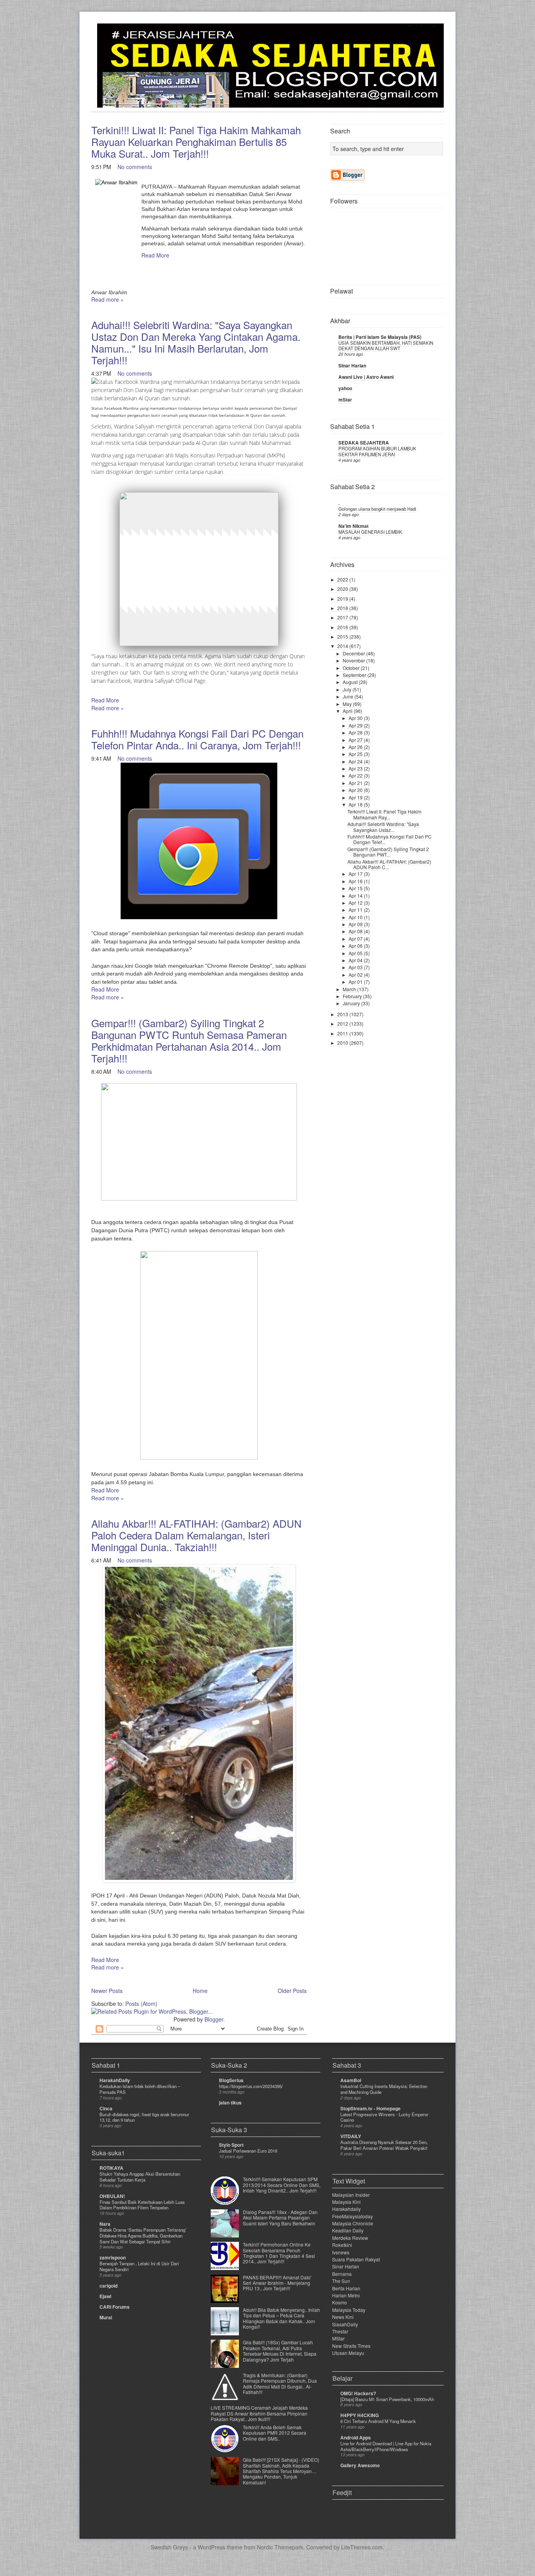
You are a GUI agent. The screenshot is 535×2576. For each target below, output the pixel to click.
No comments (135, 167)
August (351, 682)
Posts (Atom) (141, 2004)
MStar (338, 2338)
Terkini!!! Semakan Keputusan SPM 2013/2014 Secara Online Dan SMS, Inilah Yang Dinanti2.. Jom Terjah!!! (282, 2185)
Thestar (340, 2331)
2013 (343, 1014)
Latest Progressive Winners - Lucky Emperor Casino (384, 2117)
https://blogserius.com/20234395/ (251, 2086)
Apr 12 (356, 903)
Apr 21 (356, 783)
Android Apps (356, 2437)
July (348, 689)
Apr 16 (356, 881)
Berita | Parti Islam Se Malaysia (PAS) (380, 337)
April (348, 711)
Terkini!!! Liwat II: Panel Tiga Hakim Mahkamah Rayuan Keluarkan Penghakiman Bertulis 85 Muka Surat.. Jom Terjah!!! (196, 141)
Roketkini (342, 2245)
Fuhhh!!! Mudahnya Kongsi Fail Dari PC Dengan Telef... (390, 839)
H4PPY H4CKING (360, 2415)
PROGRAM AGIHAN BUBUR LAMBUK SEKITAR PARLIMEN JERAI (377, 451)
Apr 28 (356, 732)
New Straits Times (351, 2346)
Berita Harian (346, 2288)
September (355, 675)
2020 (343, 589)
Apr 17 (356, 874)
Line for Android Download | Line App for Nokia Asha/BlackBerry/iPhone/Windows (386, 2446)
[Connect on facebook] (425, 34)
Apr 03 (356, 967)
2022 (343, 579)
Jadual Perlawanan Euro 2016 (248, 2151)
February (353, 996)
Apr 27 (356, 740)
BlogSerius (231, 2080)
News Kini (343, 2317)
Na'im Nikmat (353, 526)
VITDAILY (351, 2136)
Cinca (106, 2108)
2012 (343, 1023)
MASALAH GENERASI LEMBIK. (371, 532)
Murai (106, 2317)
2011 (343, 1033)
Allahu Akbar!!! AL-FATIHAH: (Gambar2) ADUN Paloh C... (389, 864)
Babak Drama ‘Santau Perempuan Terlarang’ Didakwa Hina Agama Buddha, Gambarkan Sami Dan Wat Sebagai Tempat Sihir (143, 2236)
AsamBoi (351, 2080)
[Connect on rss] (437, 34)
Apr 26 (356, 747)
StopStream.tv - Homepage (371, 2108)
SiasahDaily (345, 2324)
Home (200, 1991)
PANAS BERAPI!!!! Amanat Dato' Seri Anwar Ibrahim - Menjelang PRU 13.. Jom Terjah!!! (277, 2283)
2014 (343, 646)
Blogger (214, 2019)
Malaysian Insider (351, 2195)
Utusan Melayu (348, 2353)
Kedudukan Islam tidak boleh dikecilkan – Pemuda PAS (140, 2089)
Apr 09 (356, 924)
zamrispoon (113, 2257)
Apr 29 (356, 725)
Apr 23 (356, 768)
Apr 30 (356, 718)
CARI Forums (115, 2307)
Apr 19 (356, 797)
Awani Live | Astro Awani (366, 377)
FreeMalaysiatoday (352, 2216)
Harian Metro (346, 2295)
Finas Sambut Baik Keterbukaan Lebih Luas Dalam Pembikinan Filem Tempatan (142, 2205)
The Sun (341, 2281)
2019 (343, 599)
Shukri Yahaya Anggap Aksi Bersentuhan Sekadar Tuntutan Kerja (140, 2177)
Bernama (342, 2274)
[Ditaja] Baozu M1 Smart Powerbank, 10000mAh (387, 2399)
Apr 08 (356, 931)
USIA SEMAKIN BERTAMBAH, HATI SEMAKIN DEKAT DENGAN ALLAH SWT (386, 346)
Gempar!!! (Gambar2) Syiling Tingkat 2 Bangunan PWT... (388, 852)
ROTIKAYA (111, 2168)
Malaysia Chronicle (353, 2223)
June (349, 696)
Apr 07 (356, 939)
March (350, 989)
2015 (343, 636)
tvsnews (341, 2252)
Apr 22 (356, 775)
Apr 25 (356, 754)
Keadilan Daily (348, 2230)
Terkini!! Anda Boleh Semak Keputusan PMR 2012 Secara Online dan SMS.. (275, 2433)
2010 (343, 1043)
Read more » (108, 299)
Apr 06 (356, 946)
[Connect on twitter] (412, 34)
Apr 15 (356, 888)
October (352, 668)
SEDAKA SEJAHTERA (364, 443)
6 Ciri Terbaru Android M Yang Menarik (378, 2421)
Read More (155, 255)
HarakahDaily (115, 2080)
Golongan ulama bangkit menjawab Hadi (377, 509)
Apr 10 (356, 917)
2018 (343, 608)
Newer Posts (107, 1991)
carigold (108, 2286)
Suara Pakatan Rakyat (356, 2259)
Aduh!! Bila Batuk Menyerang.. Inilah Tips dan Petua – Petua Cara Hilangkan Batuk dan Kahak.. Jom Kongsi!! (281, 2318)
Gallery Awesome (360, 2465)
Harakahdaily (346, 2209)
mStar (345, 400)
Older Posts (292, 1991)
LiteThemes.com (362, 2547)
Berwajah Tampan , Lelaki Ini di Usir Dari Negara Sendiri (139, 2266)
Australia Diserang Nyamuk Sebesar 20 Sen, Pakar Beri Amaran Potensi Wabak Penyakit (384, 2145)
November (354, 660)
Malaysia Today (349, 2310)
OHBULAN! (112, 2196)
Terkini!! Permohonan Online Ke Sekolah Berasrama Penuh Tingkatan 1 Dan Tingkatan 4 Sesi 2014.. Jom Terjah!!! (279, 2253)
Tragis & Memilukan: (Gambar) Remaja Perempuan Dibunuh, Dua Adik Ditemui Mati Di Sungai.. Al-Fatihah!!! (280, 2383)
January (352, 1003)
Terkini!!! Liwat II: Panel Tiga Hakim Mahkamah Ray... (384, 814)
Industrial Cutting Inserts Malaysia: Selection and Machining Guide (384, 2089)
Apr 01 (356, 982)
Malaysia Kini (346, 2202)
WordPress (211, 2547)
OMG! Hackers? (358, 2393)
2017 (343, 617)
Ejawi (105, 2296)
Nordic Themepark (280, 2547)
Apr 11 (356, 910)
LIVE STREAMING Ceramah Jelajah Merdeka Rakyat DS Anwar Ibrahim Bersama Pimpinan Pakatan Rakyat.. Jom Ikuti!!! (259, 2413)
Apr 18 (356, 804)
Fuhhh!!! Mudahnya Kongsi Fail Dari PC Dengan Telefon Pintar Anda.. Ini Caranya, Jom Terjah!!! (197, 739)
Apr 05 (356, 953)
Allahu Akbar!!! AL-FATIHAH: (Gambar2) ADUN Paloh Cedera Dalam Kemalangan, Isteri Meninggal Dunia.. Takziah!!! (196, 1535)
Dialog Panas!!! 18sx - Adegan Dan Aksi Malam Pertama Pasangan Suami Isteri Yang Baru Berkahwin (280, 2218)
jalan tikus (230, 2103)
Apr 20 (356, 790)
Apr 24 (356, 761)
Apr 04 (356, 960)
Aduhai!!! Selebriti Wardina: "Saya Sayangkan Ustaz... (383, 827)
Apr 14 (356, 896)
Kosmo (340, 2302)
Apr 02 (356, 975)
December (354, 653)
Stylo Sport (231, 2145)
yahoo (345, 388)
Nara (105, 2224)
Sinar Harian (352, 365)
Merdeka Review (350, 2238)
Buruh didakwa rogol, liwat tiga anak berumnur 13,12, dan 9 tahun (144, 2117)
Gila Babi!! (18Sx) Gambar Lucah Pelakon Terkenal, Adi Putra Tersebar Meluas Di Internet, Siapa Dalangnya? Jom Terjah (280, 2351)
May (348, 704)
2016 (343, 627)
